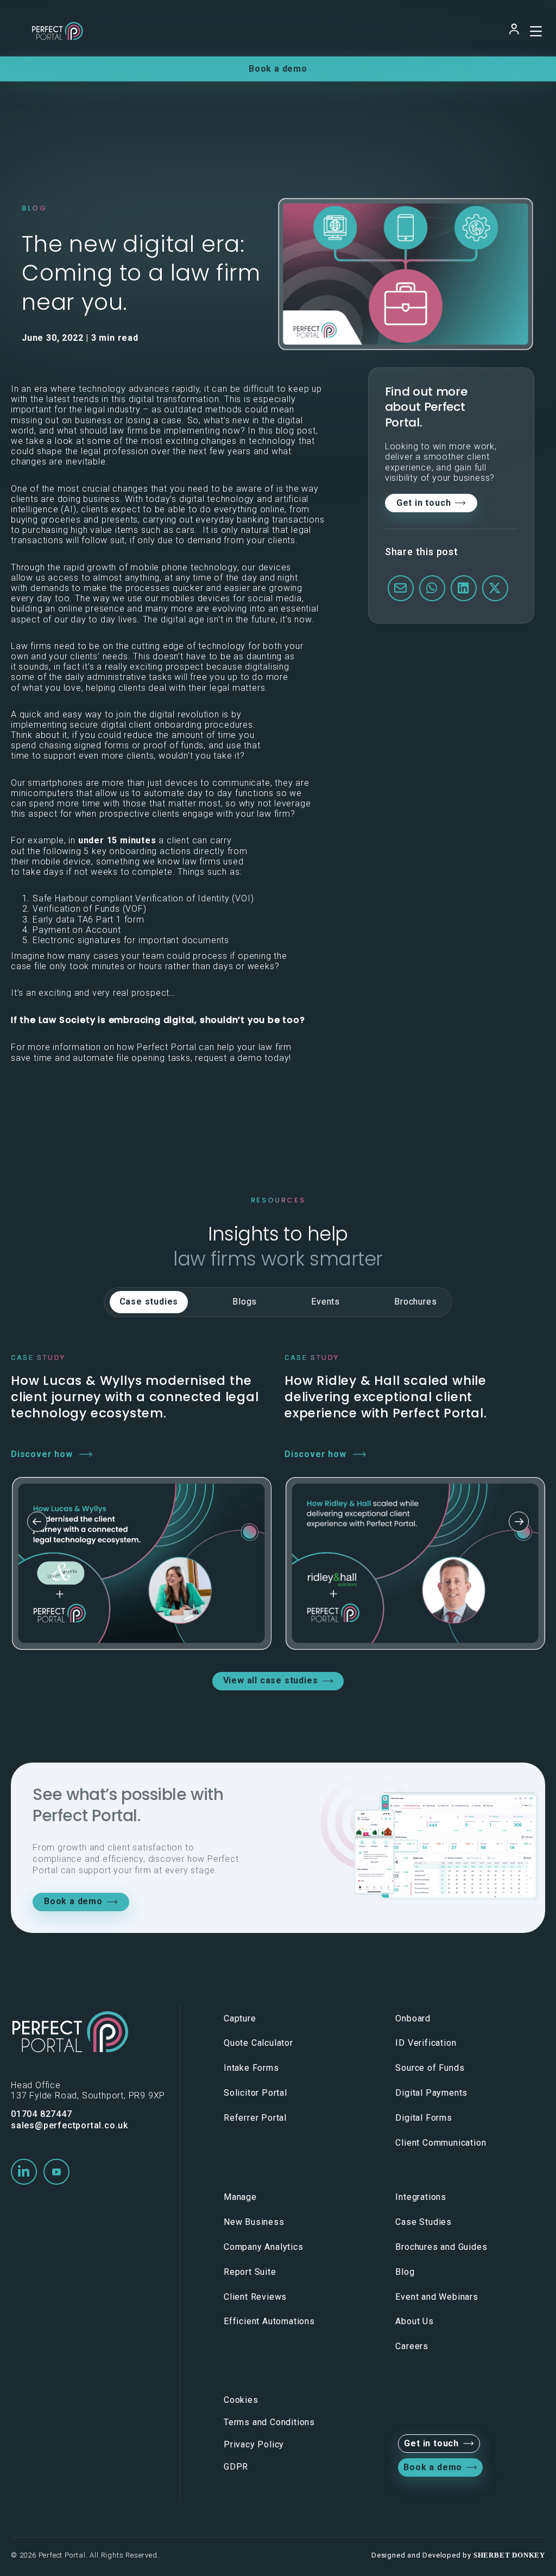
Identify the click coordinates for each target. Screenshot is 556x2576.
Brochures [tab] (415, 1302)
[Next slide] (519, 1522)
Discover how (42, 1454)
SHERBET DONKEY (509, 2555)
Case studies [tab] (149, 1302)
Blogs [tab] (245, 1302)
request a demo (228, 1058)
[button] (24, 2172)
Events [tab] (326, 1302)
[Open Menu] (534, 31)
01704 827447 (42, 2114)
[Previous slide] (37, 1522)
